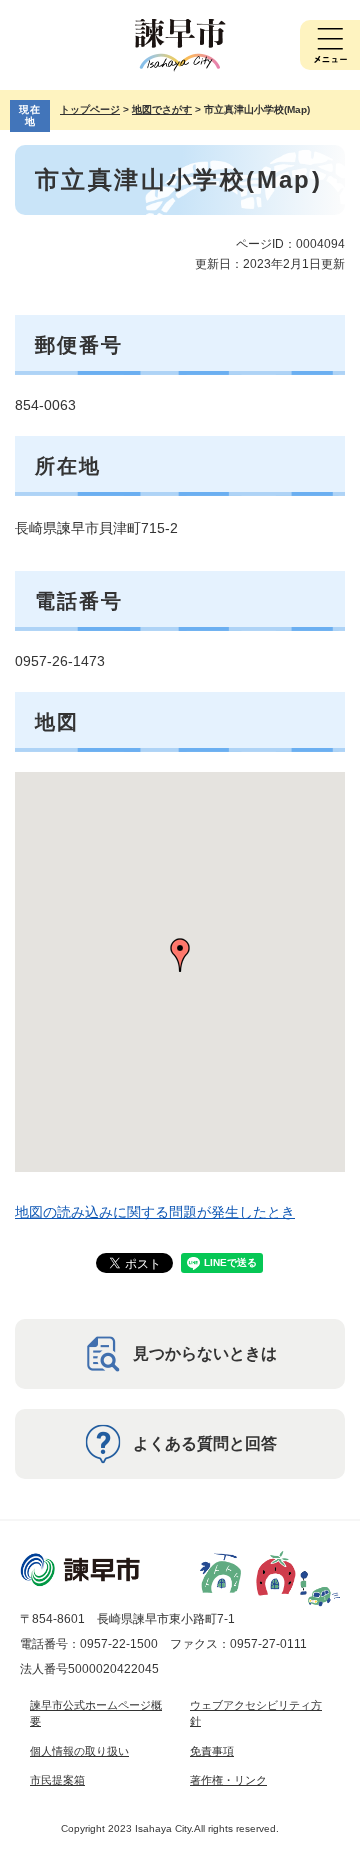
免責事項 (212, 1751)
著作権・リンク (228, 1780)
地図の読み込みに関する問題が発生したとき (155, 1212)
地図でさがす (162, 109)
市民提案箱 (57, 1780)
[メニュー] (330, 45)
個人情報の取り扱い (79, 1751)
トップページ (90, 109)
